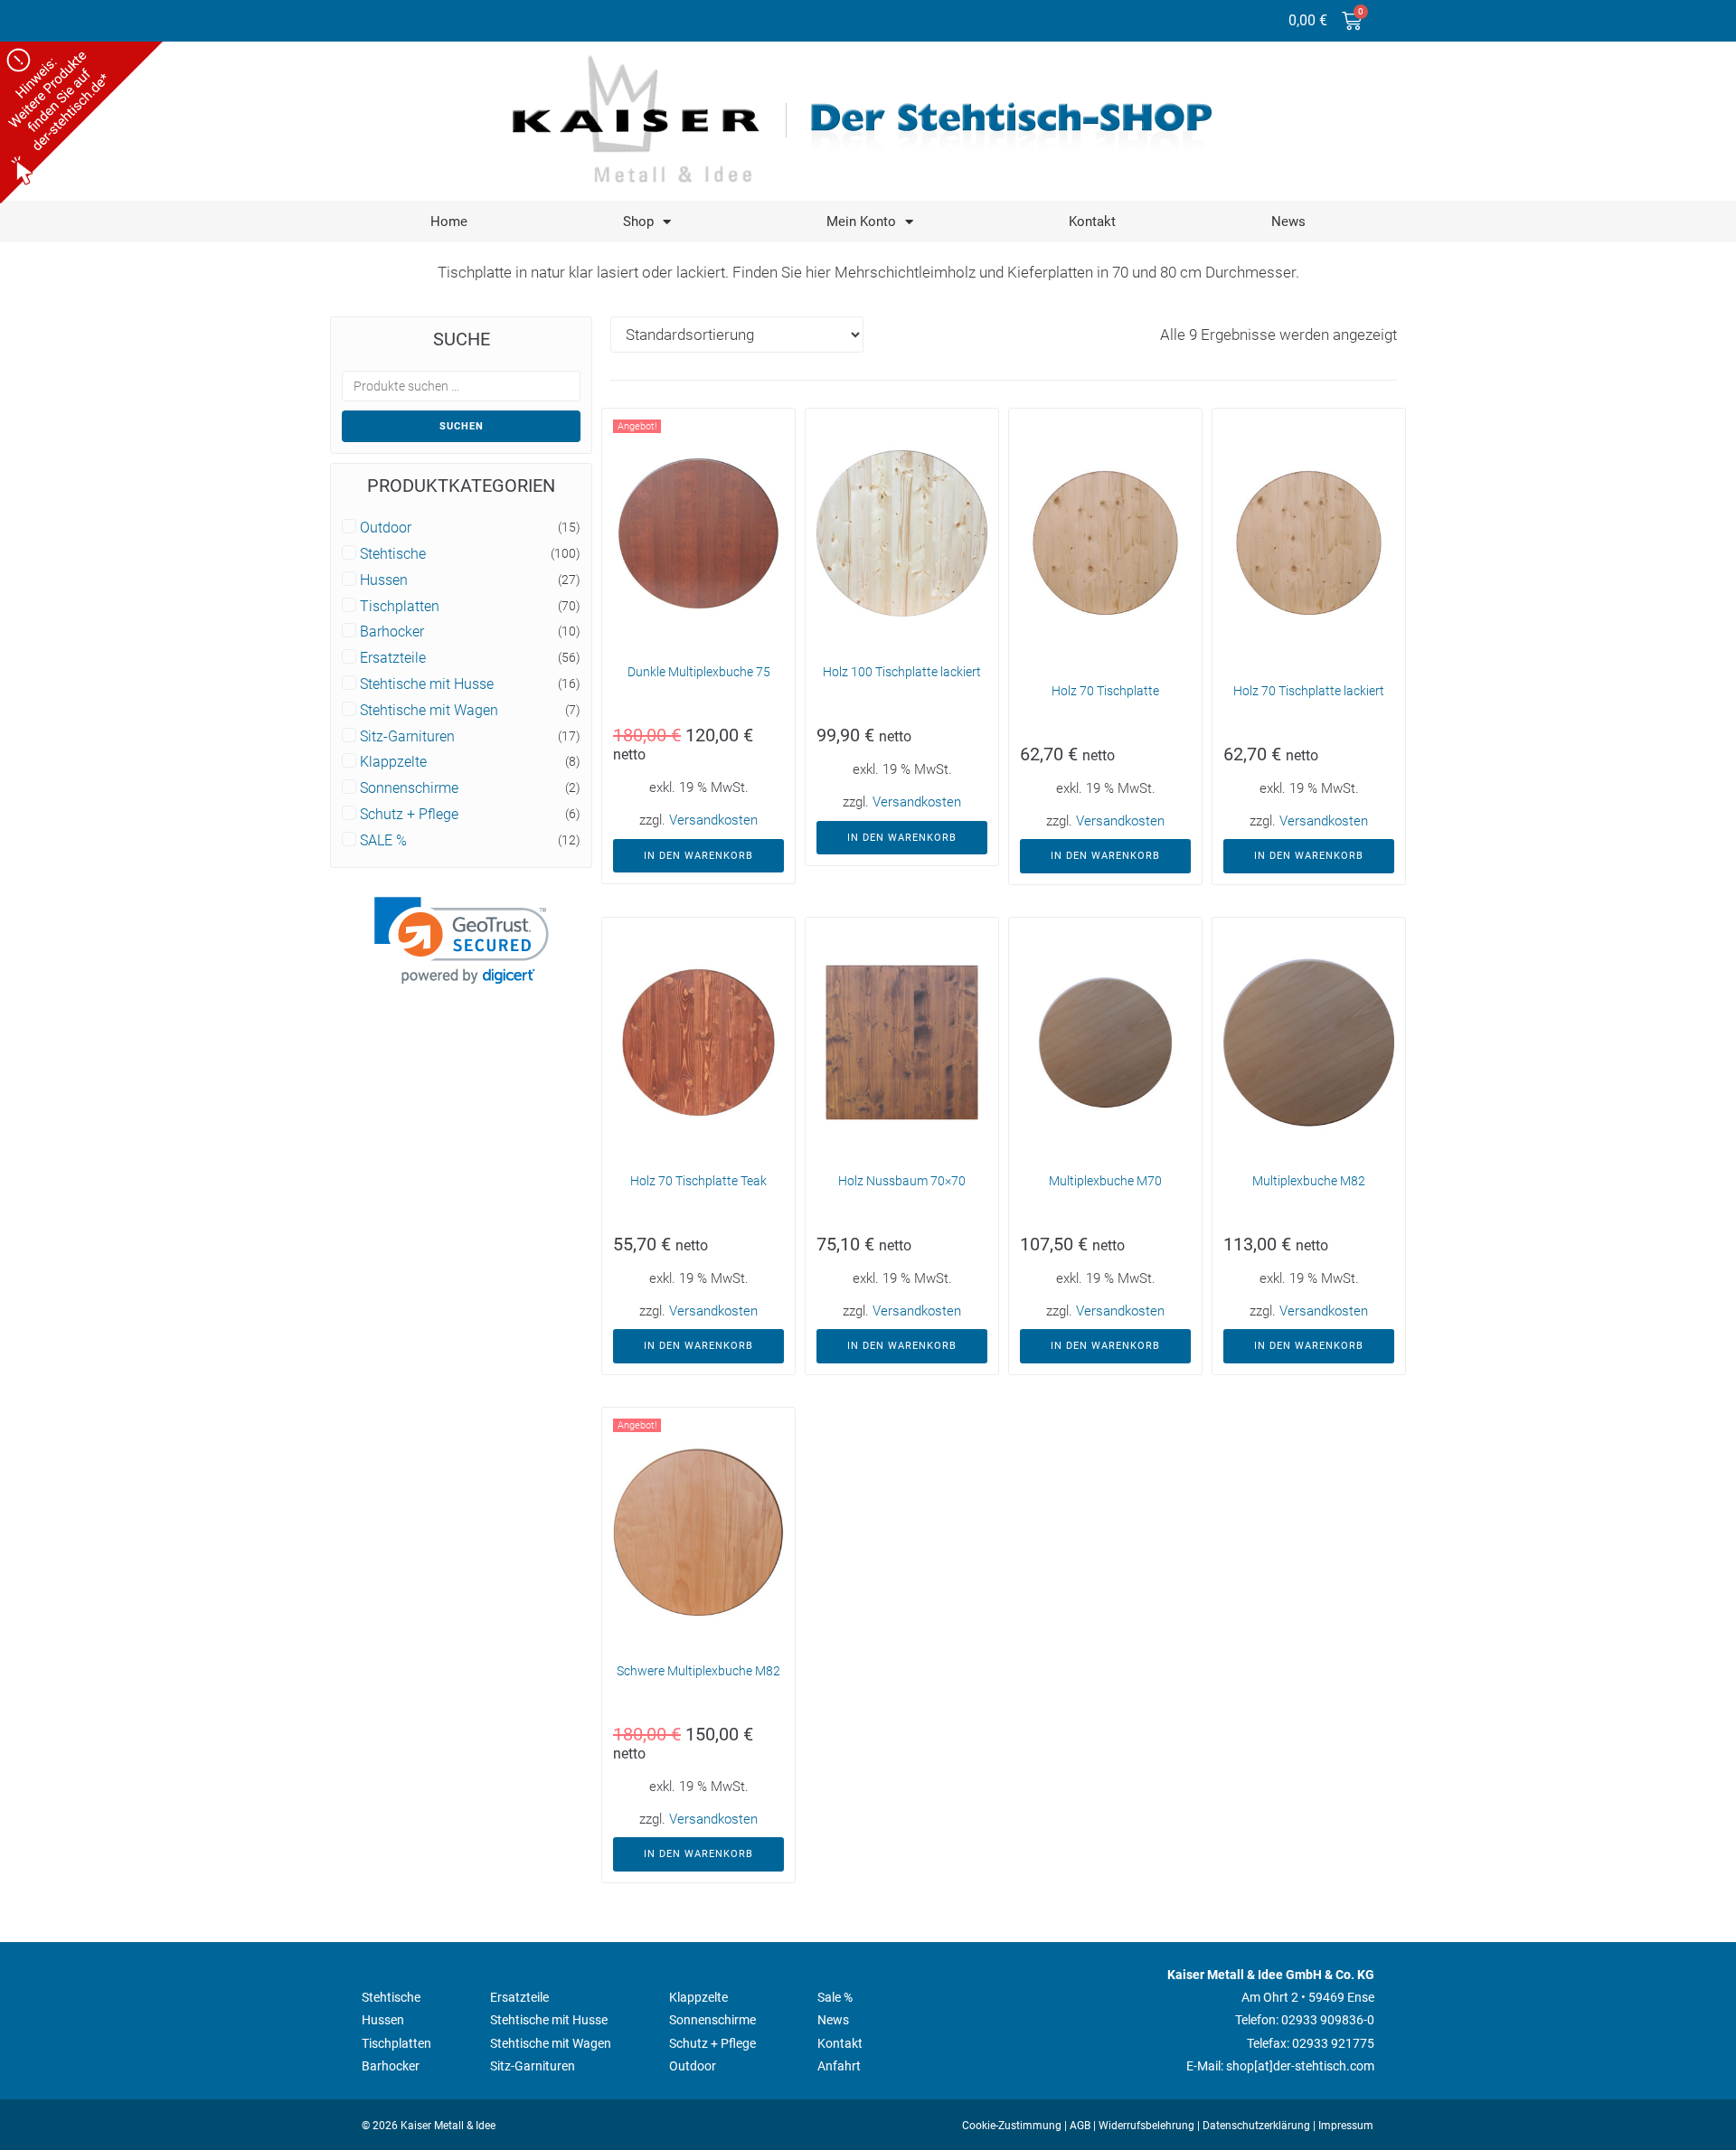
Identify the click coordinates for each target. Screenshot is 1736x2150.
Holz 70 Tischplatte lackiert (1309, 691)
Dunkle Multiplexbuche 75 (699, 672)
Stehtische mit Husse (427, 684)
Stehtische (393, 554)
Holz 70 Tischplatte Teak (698, 1181)
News (1288, 222)
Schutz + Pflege (409, 815)
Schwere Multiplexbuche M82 (698, 1671)
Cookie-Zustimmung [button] (1012, 2126)
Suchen (462, 426)
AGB (1080, 2126)
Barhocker (392, 632)
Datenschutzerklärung (1256, 2126)
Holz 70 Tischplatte (1105, 691)
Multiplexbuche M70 (1105, 1181)
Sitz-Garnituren (407, 737)
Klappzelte (393, 762)
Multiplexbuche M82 (1309, 1181)
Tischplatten (400, 607)
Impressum (1346, 2126)
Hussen (384, 580)
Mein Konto (861, 222)
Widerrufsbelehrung (1146, 2126)
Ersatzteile (393, 658)
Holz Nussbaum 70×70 (902, 1181)
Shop (638, 222)
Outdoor (386, 528)
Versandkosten (713, 820)
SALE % (383, 841)
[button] (462, 941)
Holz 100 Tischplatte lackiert (902, 672)
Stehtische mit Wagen (429, 711)
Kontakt (1092, 222)
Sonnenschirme (409, 788)
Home (449, 222)
